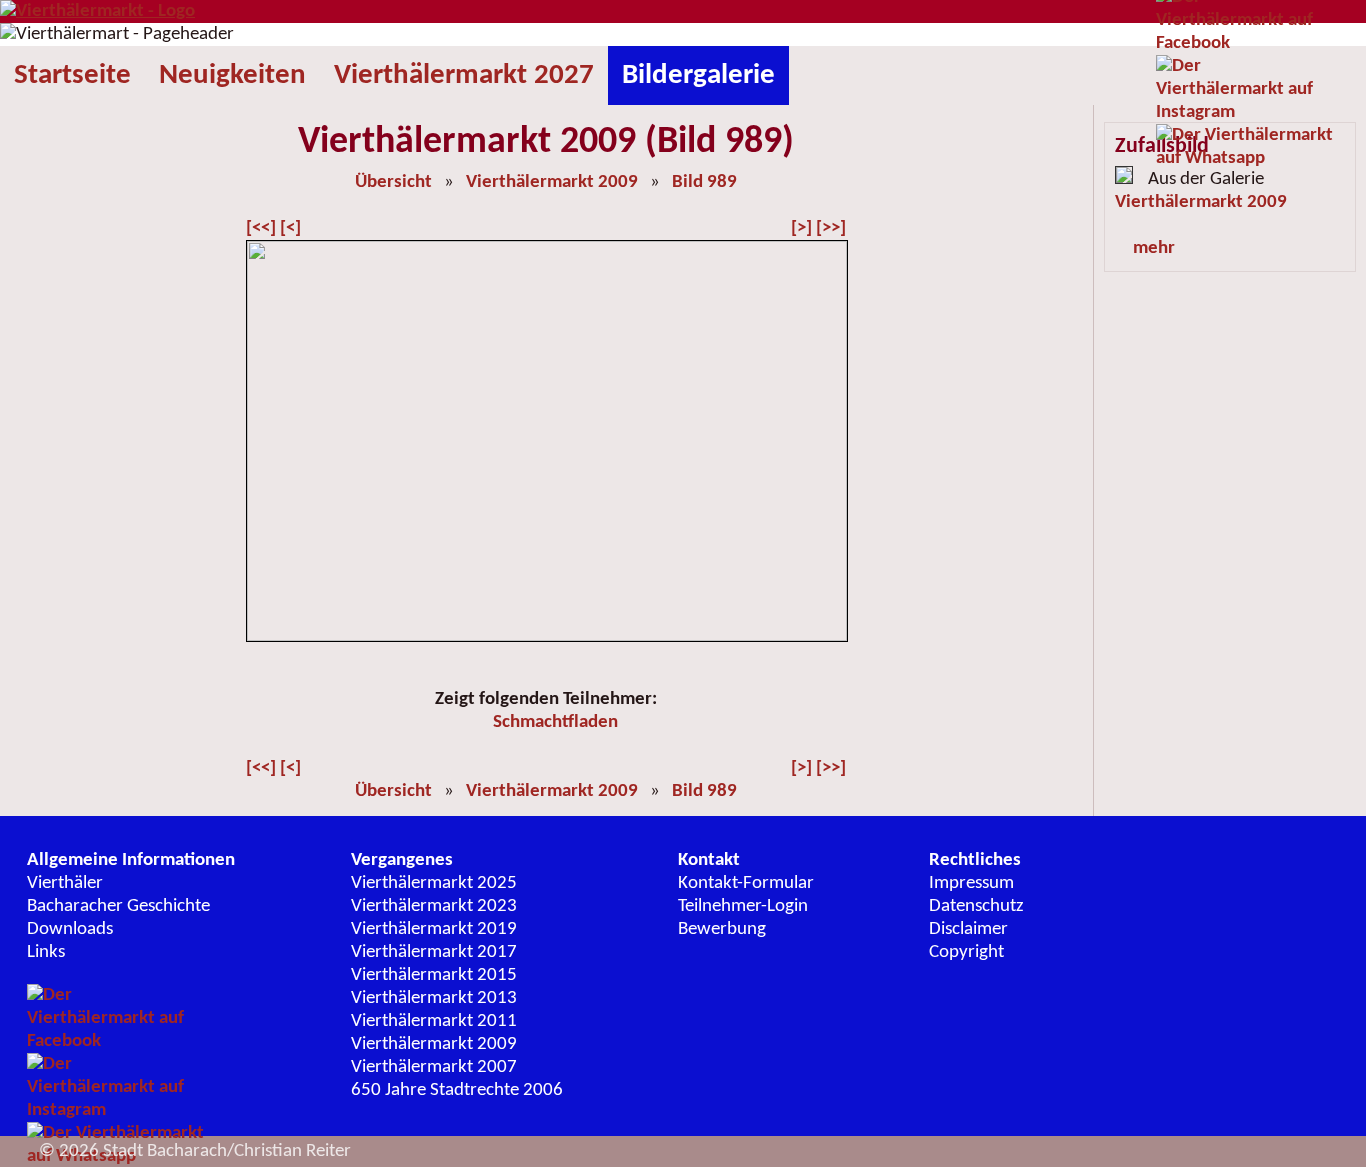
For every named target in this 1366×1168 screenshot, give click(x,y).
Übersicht (393, 182)
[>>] (831, 228)
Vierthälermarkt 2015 (434, 975)
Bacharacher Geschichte (118, 906)
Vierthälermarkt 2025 (434, 883)
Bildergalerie (698, 75)
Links (46, 952)
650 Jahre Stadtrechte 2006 (457, 1090)
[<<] (261, 228)
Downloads (70, 929)
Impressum (971, 883)
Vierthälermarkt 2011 (434, 1021)
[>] (801, 228)
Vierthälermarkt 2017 (434, 952)
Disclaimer (968, 929)
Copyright (966, 952)
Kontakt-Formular (746, 883)
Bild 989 (704, 182)
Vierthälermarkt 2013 (434, 998)
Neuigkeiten (232, 75)
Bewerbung (722, 929)
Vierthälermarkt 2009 (552, 182)
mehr (1154, 248)
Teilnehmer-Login (743, 906)
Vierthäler (65, 883)
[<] (290, 228)
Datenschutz (976, 906)
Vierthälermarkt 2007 (434, 1067)
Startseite (72, 75)
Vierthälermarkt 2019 (434, 929)
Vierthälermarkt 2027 (464, 75)
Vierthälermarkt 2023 (434, 906)
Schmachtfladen (555, 722)
